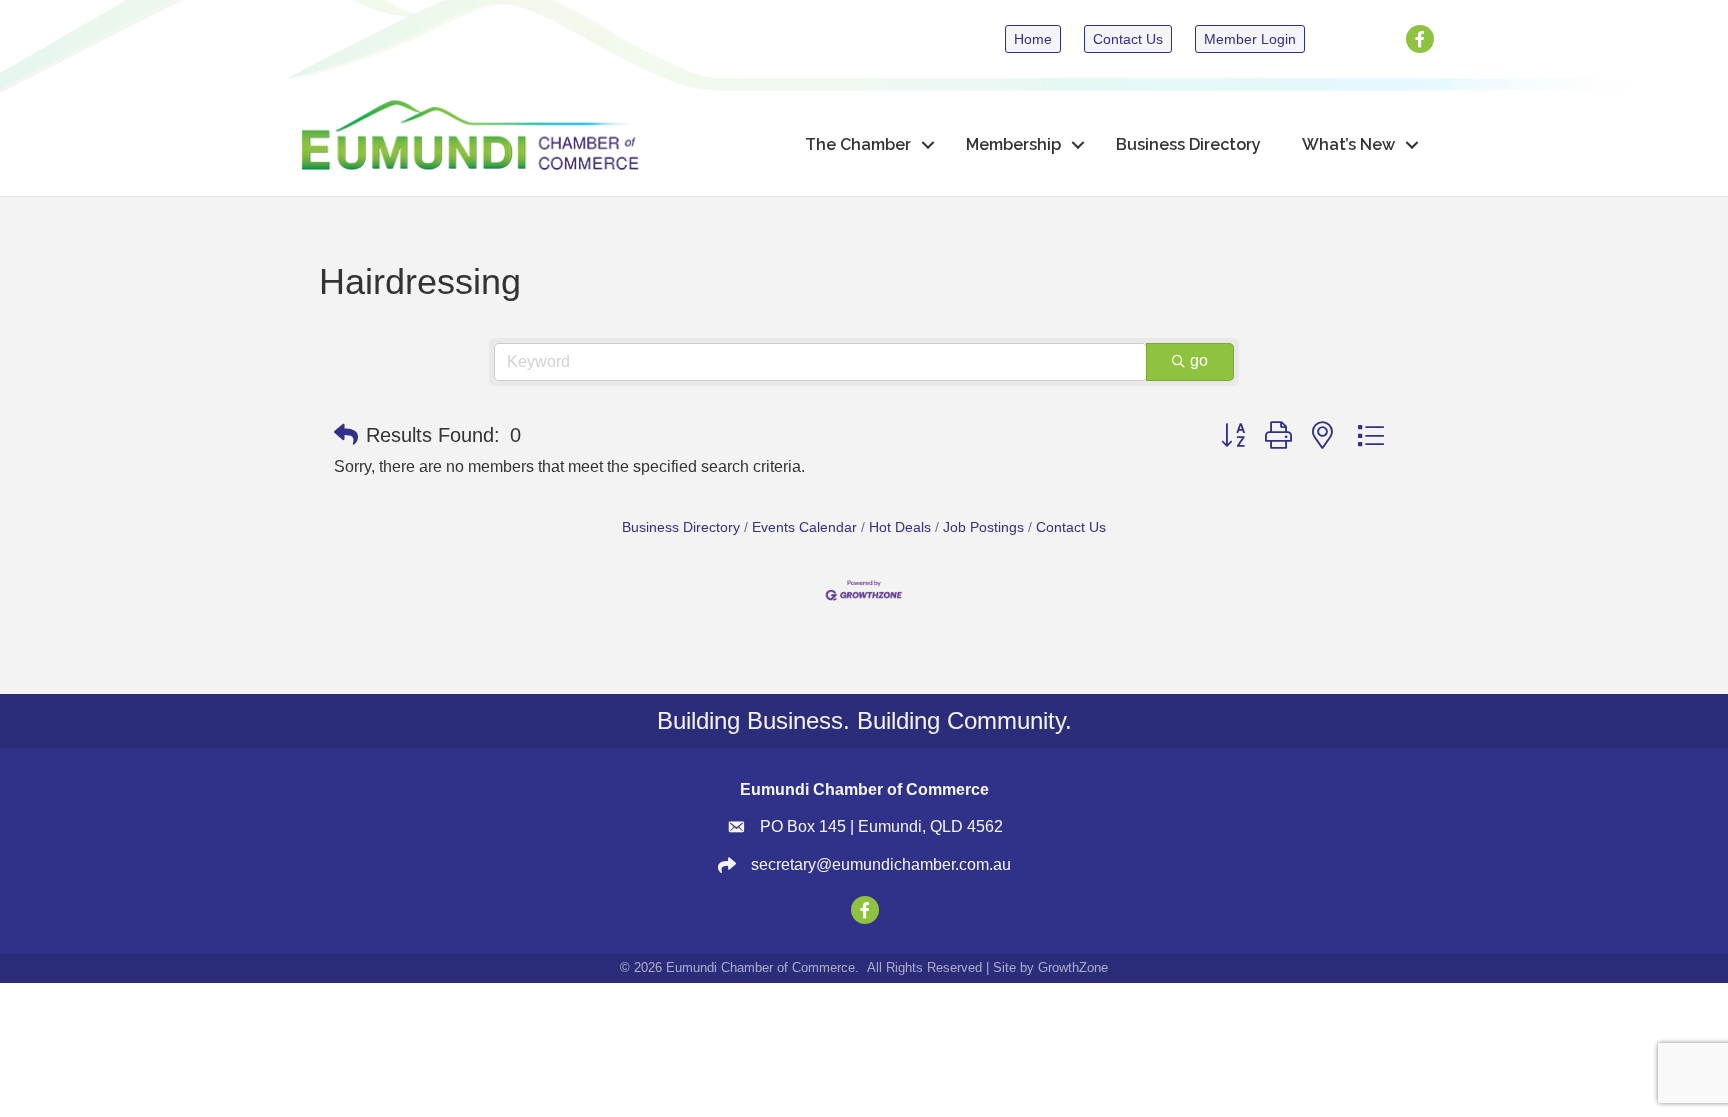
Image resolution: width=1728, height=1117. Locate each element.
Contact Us (1071, 527)
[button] (346, 435)
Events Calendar (804, 527)
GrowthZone (1073, 967)
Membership (1013, 144)
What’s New (1348, 144)
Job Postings (983, 527)
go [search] (1199, 360)
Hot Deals (900, 527)
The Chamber (858, 144)
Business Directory (1188, 144)
